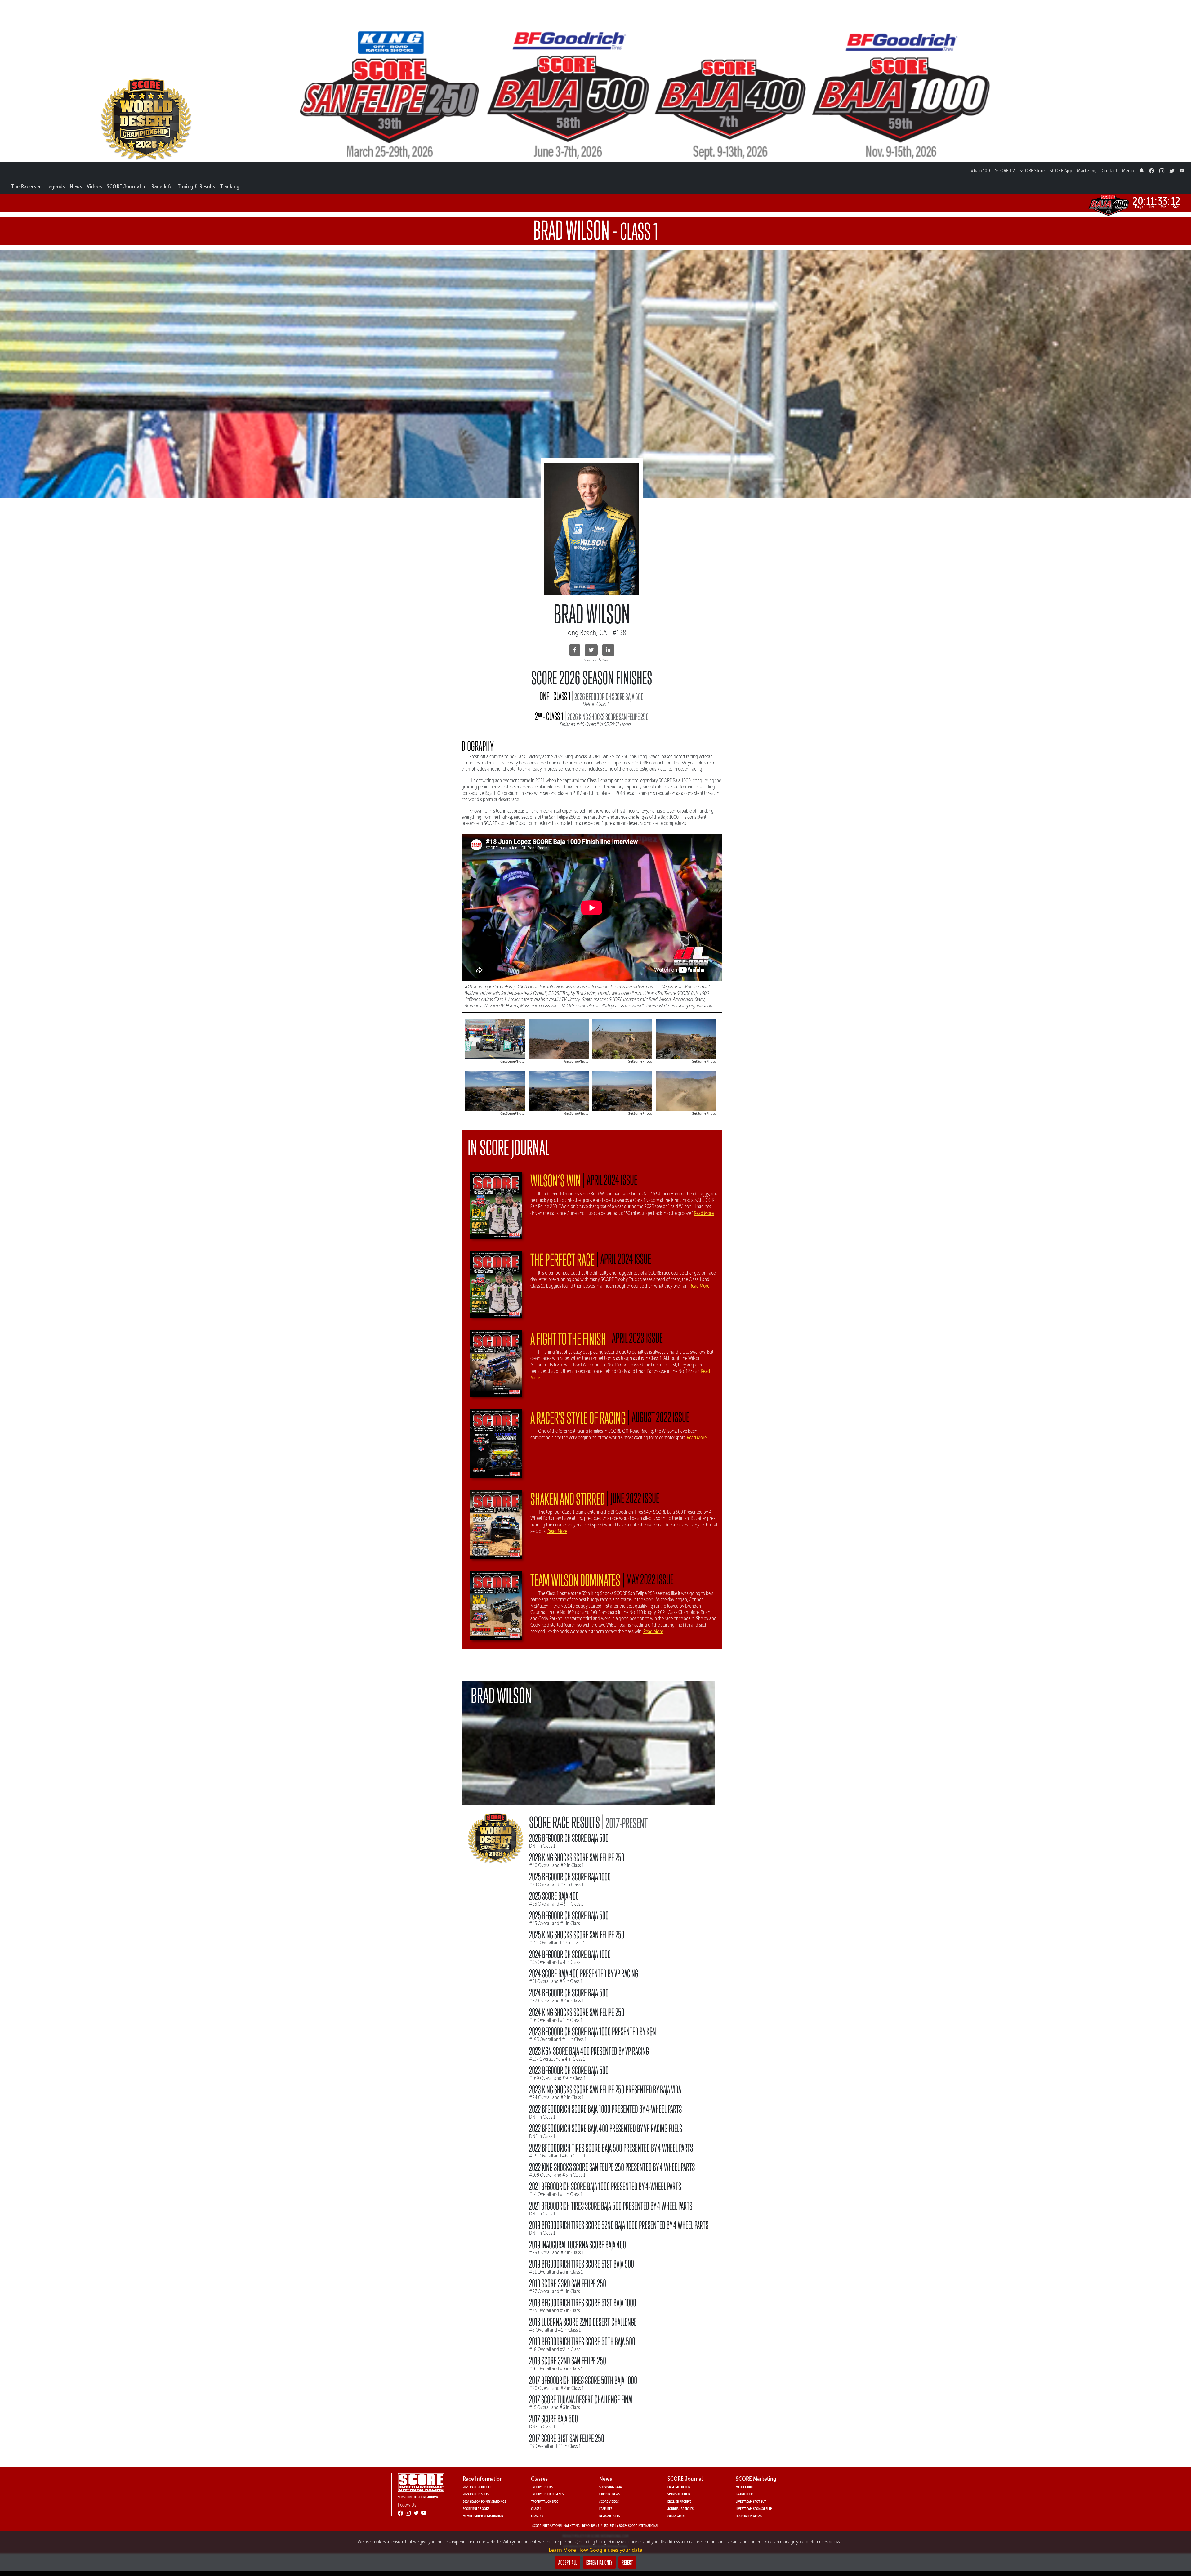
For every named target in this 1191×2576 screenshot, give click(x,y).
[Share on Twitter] (591, 650)
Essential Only (599, 2562)
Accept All (568, 2562)
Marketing (1087, 170)
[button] (26, 185)
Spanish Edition (679, 2494)
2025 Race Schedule (477, 2487)
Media (1128, 170)
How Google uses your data (610, 2550)
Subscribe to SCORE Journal (419, 2497)
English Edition (679, 2487)
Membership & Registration (483, 2516)
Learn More (562, 2550)
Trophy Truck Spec (545, 2501)
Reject (627, 2562)
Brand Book (745, 2494)
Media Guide (676, 2516)
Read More (704, 1213)
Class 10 (537, 2516)
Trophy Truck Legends (547, 2494)
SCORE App (1061, 170)
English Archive (679, 2501)
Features (606, 2509)
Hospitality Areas (749, 2516)
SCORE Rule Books (476, 2509)
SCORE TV (1005, 170)
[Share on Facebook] (575, 650)
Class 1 (536, 2509)
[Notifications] (1142, 169)
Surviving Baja (611, 2487)
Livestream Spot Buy (751, 2501)
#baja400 (980, 170)
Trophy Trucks (542, 2487)
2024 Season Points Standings (484, 2501)
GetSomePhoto (513, 1061)
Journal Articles (680, 2509)
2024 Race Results (476, 2494)
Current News (609, 2494)
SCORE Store (1032, 170)
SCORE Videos (609, 2501)
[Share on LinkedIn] (608, 650)
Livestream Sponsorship (754, 2509)
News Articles (610, 2516)
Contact (1110, 170)
